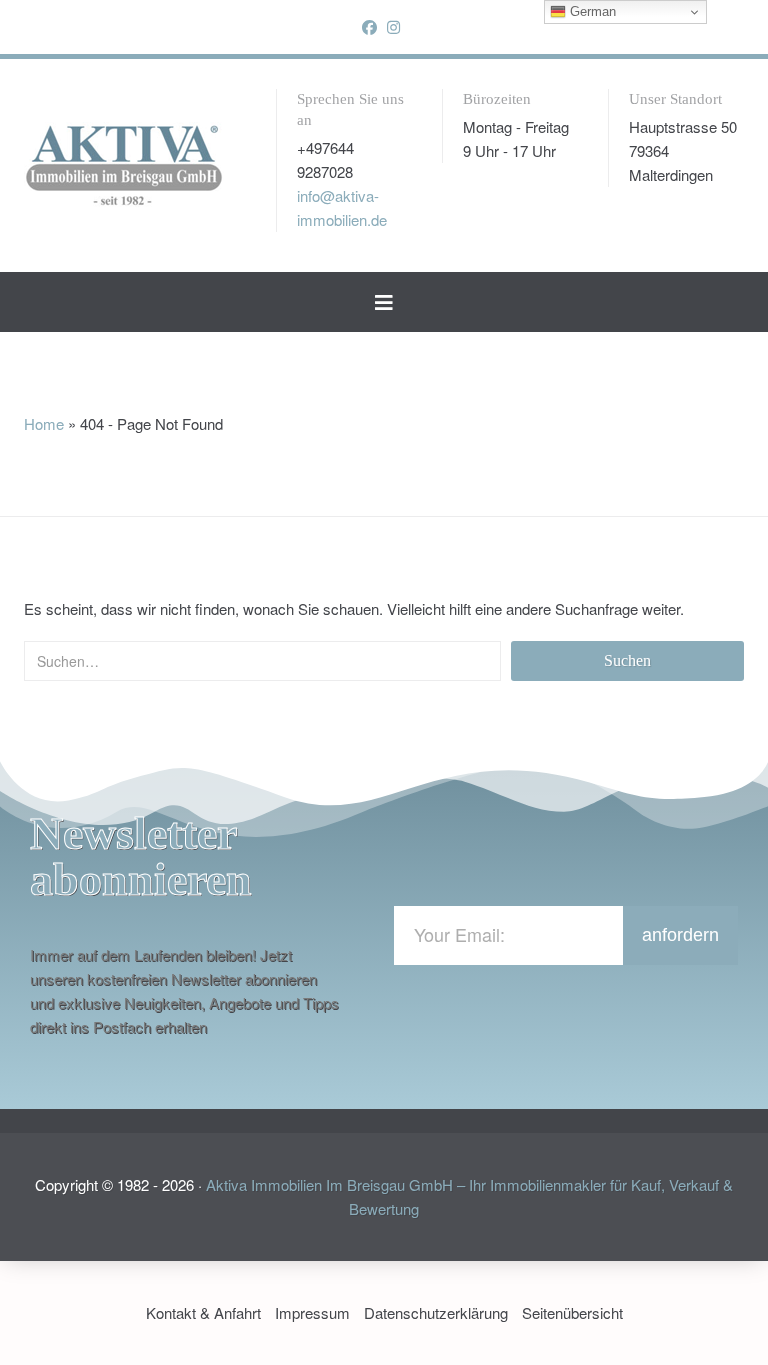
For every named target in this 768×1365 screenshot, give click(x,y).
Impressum (312, 1312)
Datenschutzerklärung (436, 1312)
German (591, 11)
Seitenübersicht (572, 1312)
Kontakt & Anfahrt (203, 1312)
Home (44, 423)
